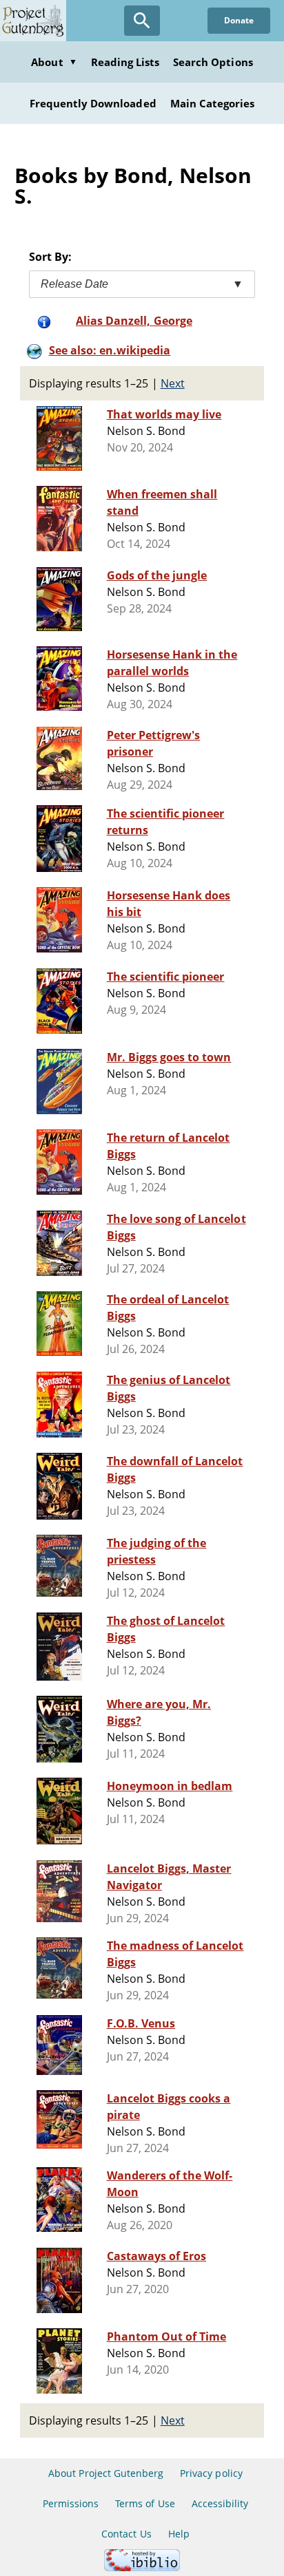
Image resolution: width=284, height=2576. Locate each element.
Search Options (213, 62)
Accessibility (220, 2503)
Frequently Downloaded (93, 103)
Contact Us (126, 2534)
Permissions (71, 2503)
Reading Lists (125, 62)
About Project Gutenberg (106, 2473)
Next (173, 383)
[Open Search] (142, 21)
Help (179, 2534)
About (54, 62)
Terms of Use (145, 2503)
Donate (239, 20)
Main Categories (213, 103)
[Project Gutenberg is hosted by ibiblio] (142, 2567)
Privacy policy (211, 2473)
